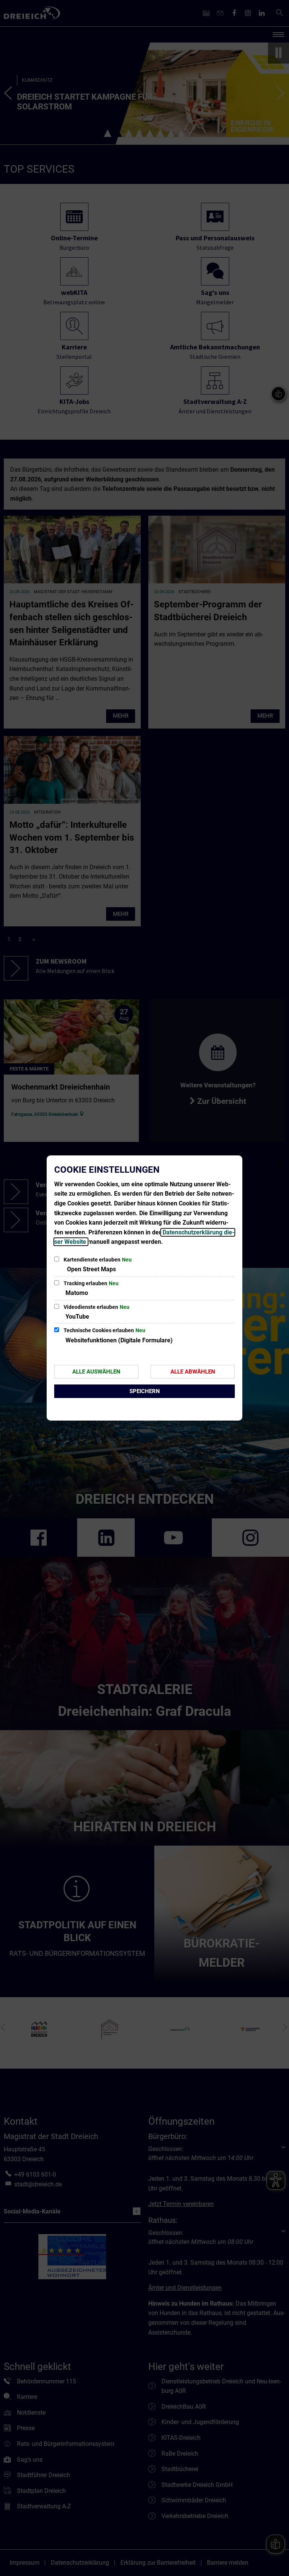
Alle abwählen (193, 1372)
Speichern (145, 1391)
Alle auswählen (96, 1372)
